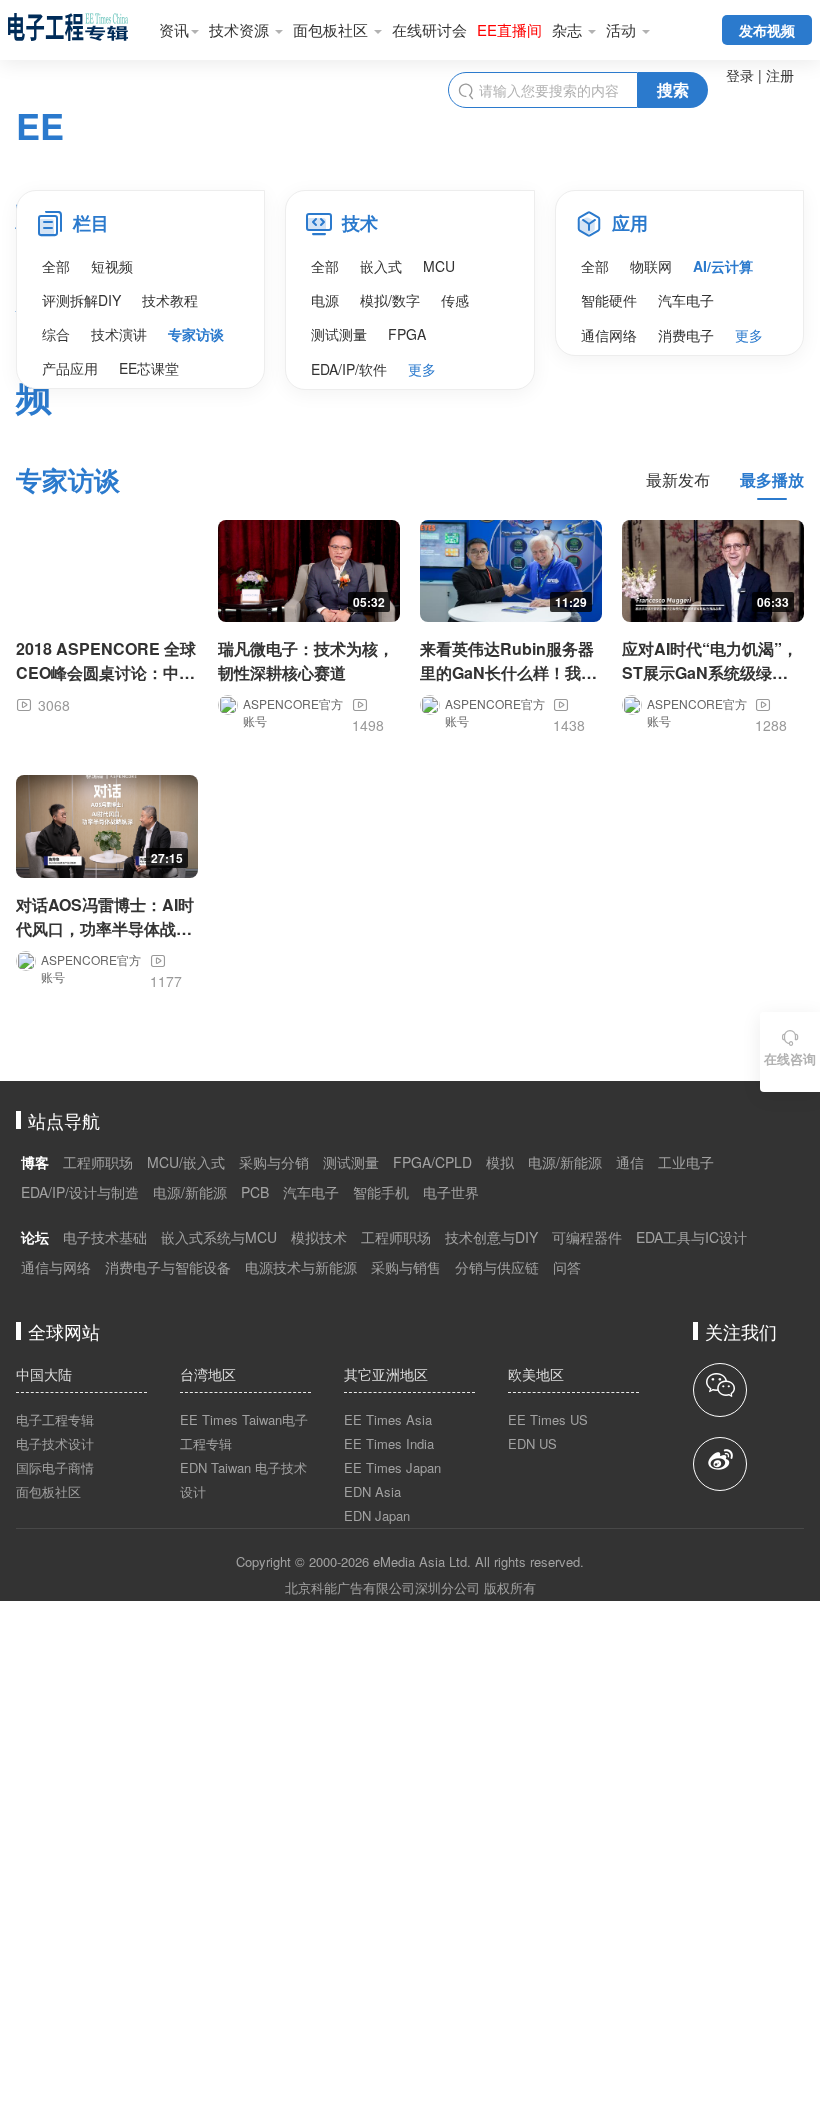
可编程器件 (587, 1237)
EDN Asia (372, 1491)
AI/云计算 (723, 266)
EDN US (532, 1443)
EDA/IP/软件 (349, 369)
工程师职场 (98, 1162)
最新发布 (678, 479)
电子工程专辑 (55, 1419)
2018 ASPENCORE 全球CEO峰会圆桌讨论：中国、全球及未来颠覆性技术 (106, 684)
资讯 (174, 29)
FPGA (407, 334)
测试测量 (339, 334)
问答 (567, 1267)
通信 (630, 1162)
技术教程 (170, 300)
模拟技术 (319, 1237)
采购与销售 (406, 1267)
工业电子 (686, 1162)
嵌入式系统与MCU (219, 1237)
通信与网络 (56, 1267)
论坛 (35, 1237)
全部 (56, 266)
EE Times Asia (388, 1419)
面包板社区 (332, 29)
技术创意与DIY (491, 1237)
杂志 (569, 29)
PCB (255, 1192)
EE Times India (389, 1443)
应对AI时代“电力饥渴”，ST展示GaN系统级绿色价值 (710, 672)
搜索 (673, 89)
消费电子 (686, 335)
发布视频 (767, 30)
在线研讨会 (429, 29)
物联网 (651, 266)
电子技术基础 (105, 1237)
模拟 (500, 1162)
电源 (325, 300)
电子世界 (451, 1192)
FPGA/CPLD (432, 1162)
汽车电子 (686, 300)
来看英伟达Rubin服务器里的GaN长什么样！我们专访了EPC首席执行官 (508, 672)
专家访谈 (196, 334)
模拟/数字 (390, 300)
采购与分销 (274, 1162)
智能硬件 (609, 300)
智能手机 (381, 1192)
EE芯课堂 (149, 368)
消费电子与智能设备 (168, 1267)
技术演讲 (119, 334)
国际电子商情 (55, 1467)
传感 (455, 300)
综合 (56, 334)
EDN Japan (377, 1515)
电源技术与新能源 (301, 1267)
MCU (439, 266)
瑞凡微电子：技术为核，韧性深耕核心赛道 (306, 660)
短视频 (112, 266)
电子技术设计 (55, 1443)
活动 (623, 29)
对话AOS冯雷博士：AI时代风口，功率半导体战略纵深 (105, 928)
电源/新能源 (565, 1162)
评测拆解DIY (81, 300)
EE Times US (548, 1419)
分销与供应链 (497, 1267)
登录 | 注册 (760, 75)
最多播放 (772, 479)
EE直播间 (509, 29)
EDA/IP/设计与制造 (80, 1192)
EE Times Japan (392, 1467)
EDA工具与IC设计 (691, 1237)
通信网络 (609, 335)
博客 (35, 1162)
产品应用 (70, 368)
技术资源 (241, 29)
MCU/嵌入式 (186, 1162)
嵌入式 (381, 266)
